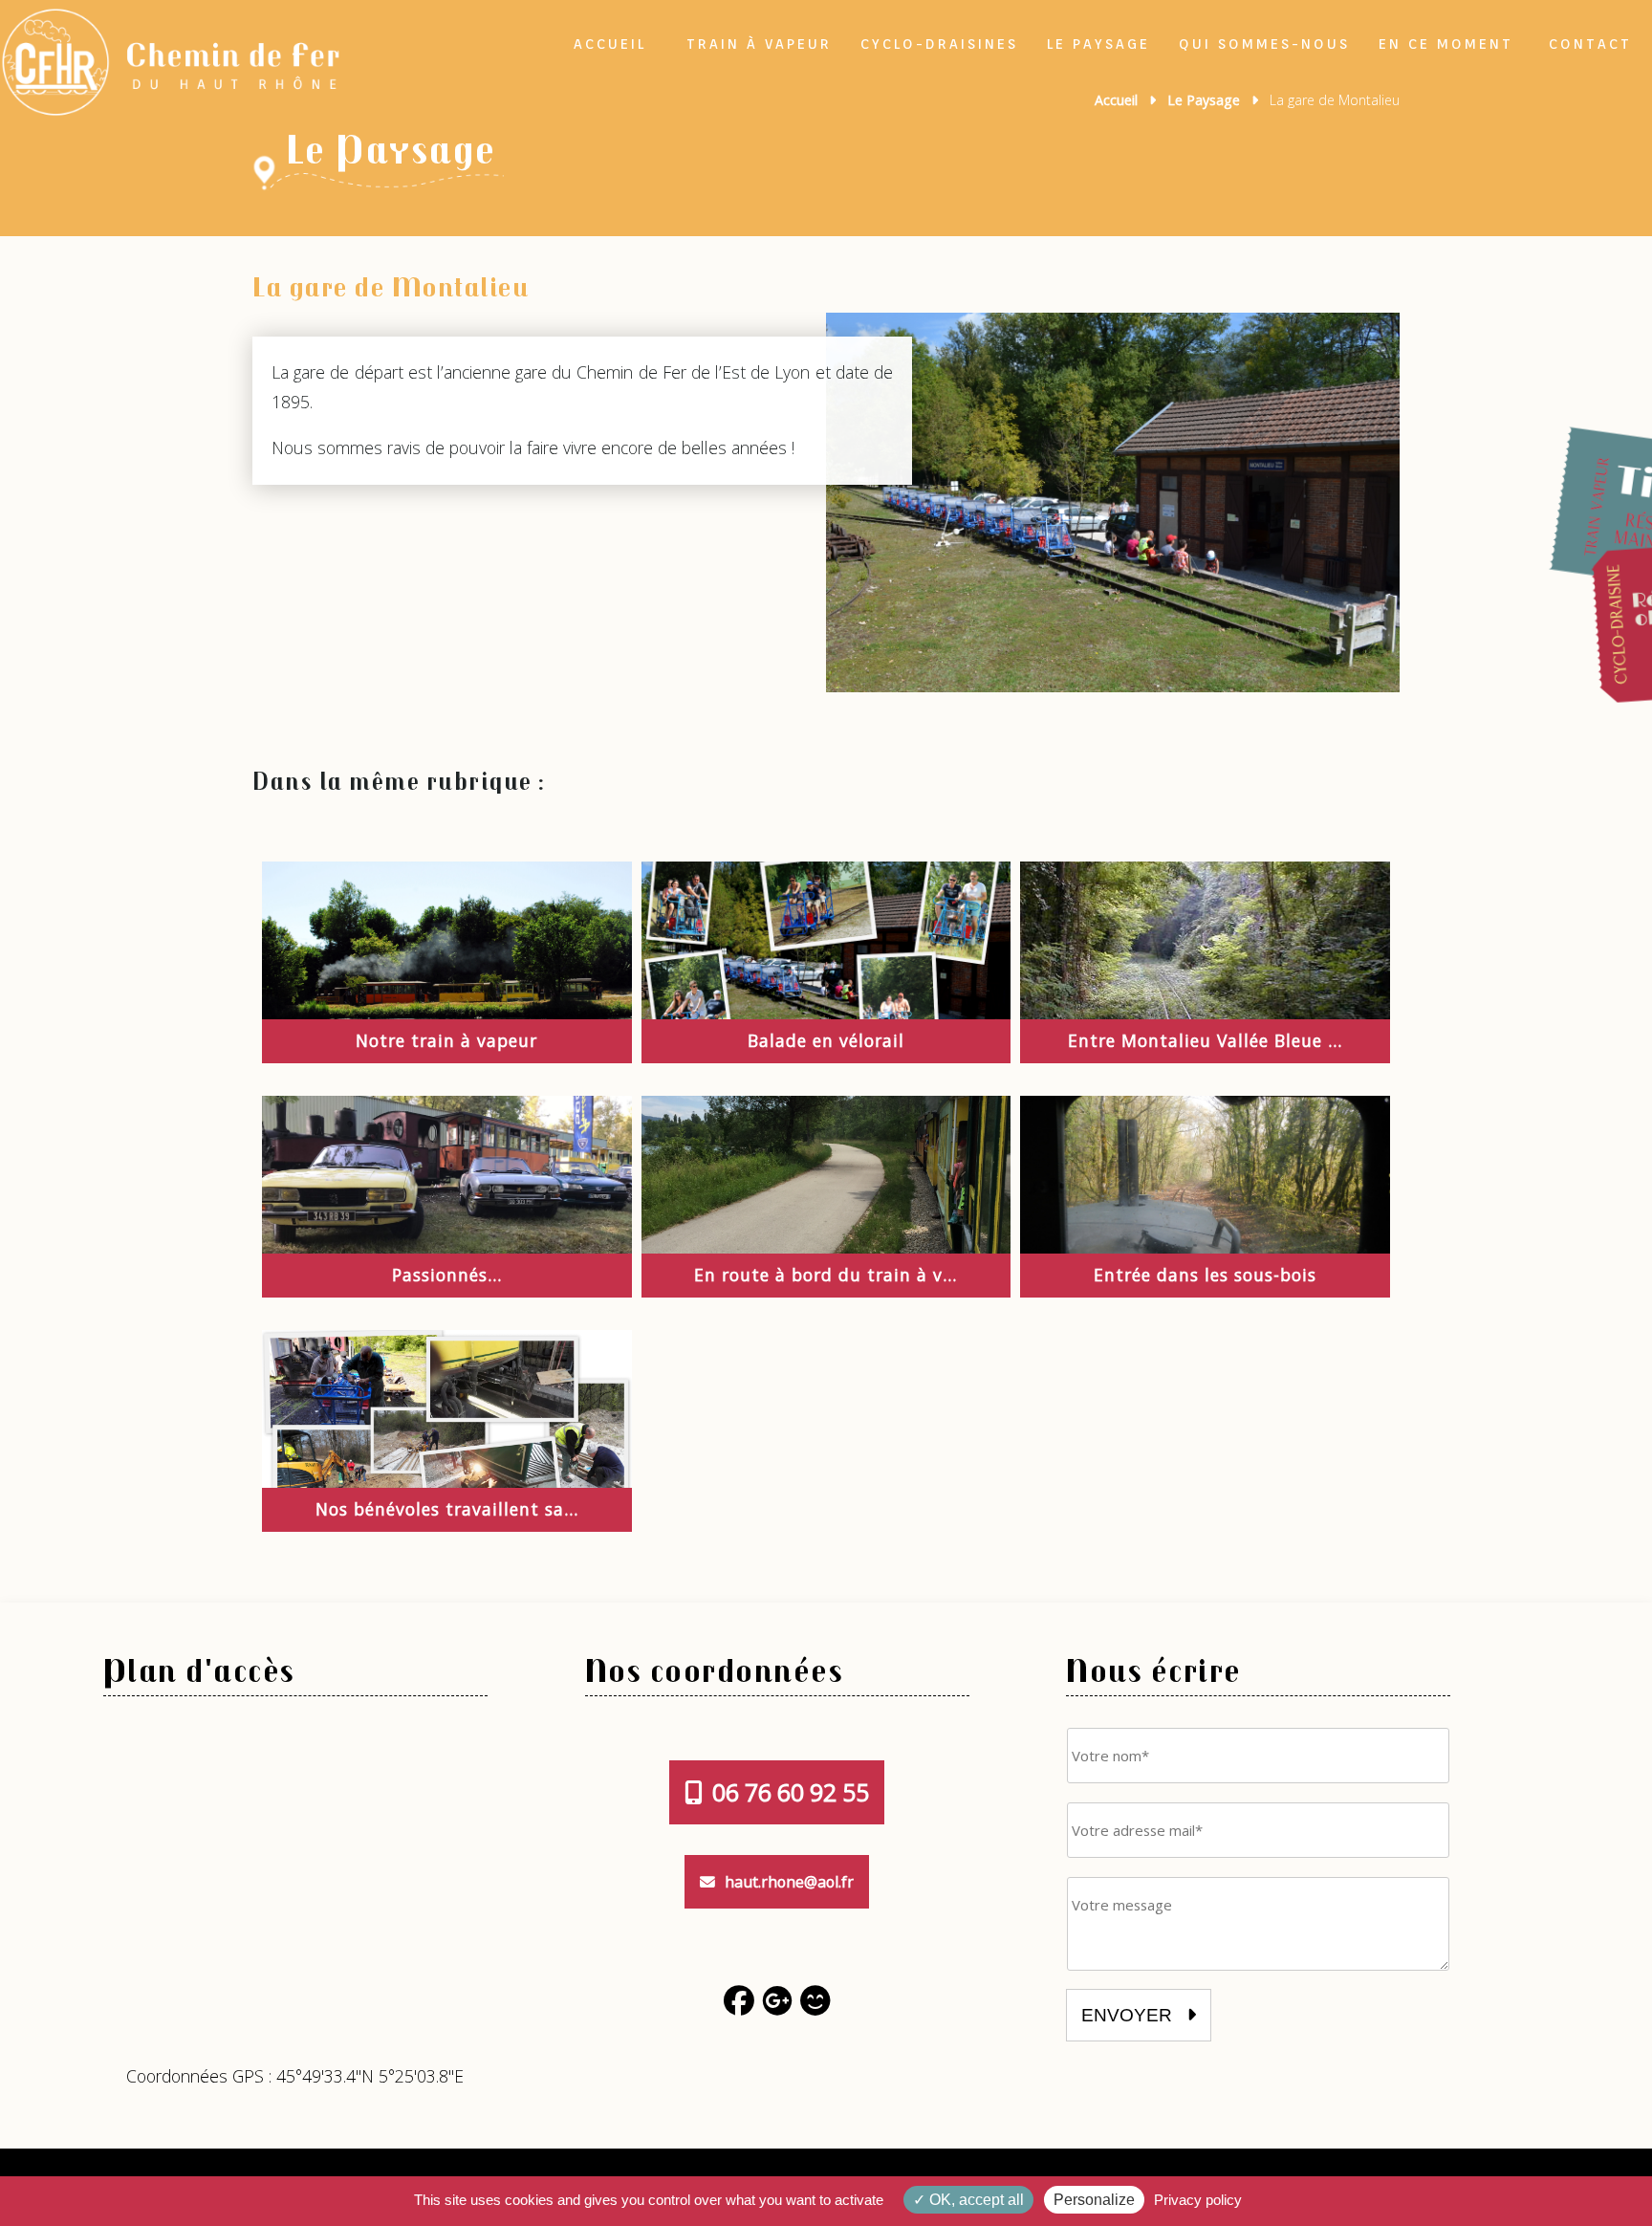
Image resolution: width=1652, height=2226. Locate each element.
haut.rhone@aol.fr (789, 1882)
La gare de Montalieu (391, 285)
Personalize (1094, 2200)
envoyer (1129, 2015)
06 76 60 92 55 (791, 1792)
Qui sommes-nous (1264, 44)
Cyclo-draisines (939, 44)
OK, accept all (975, 2200)
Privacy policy (1198, 2200)
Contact (1590, 44)
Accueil (610, 44)
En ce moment (1446, 44)
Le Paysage (1098, 44)
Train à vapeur (759, 44)
